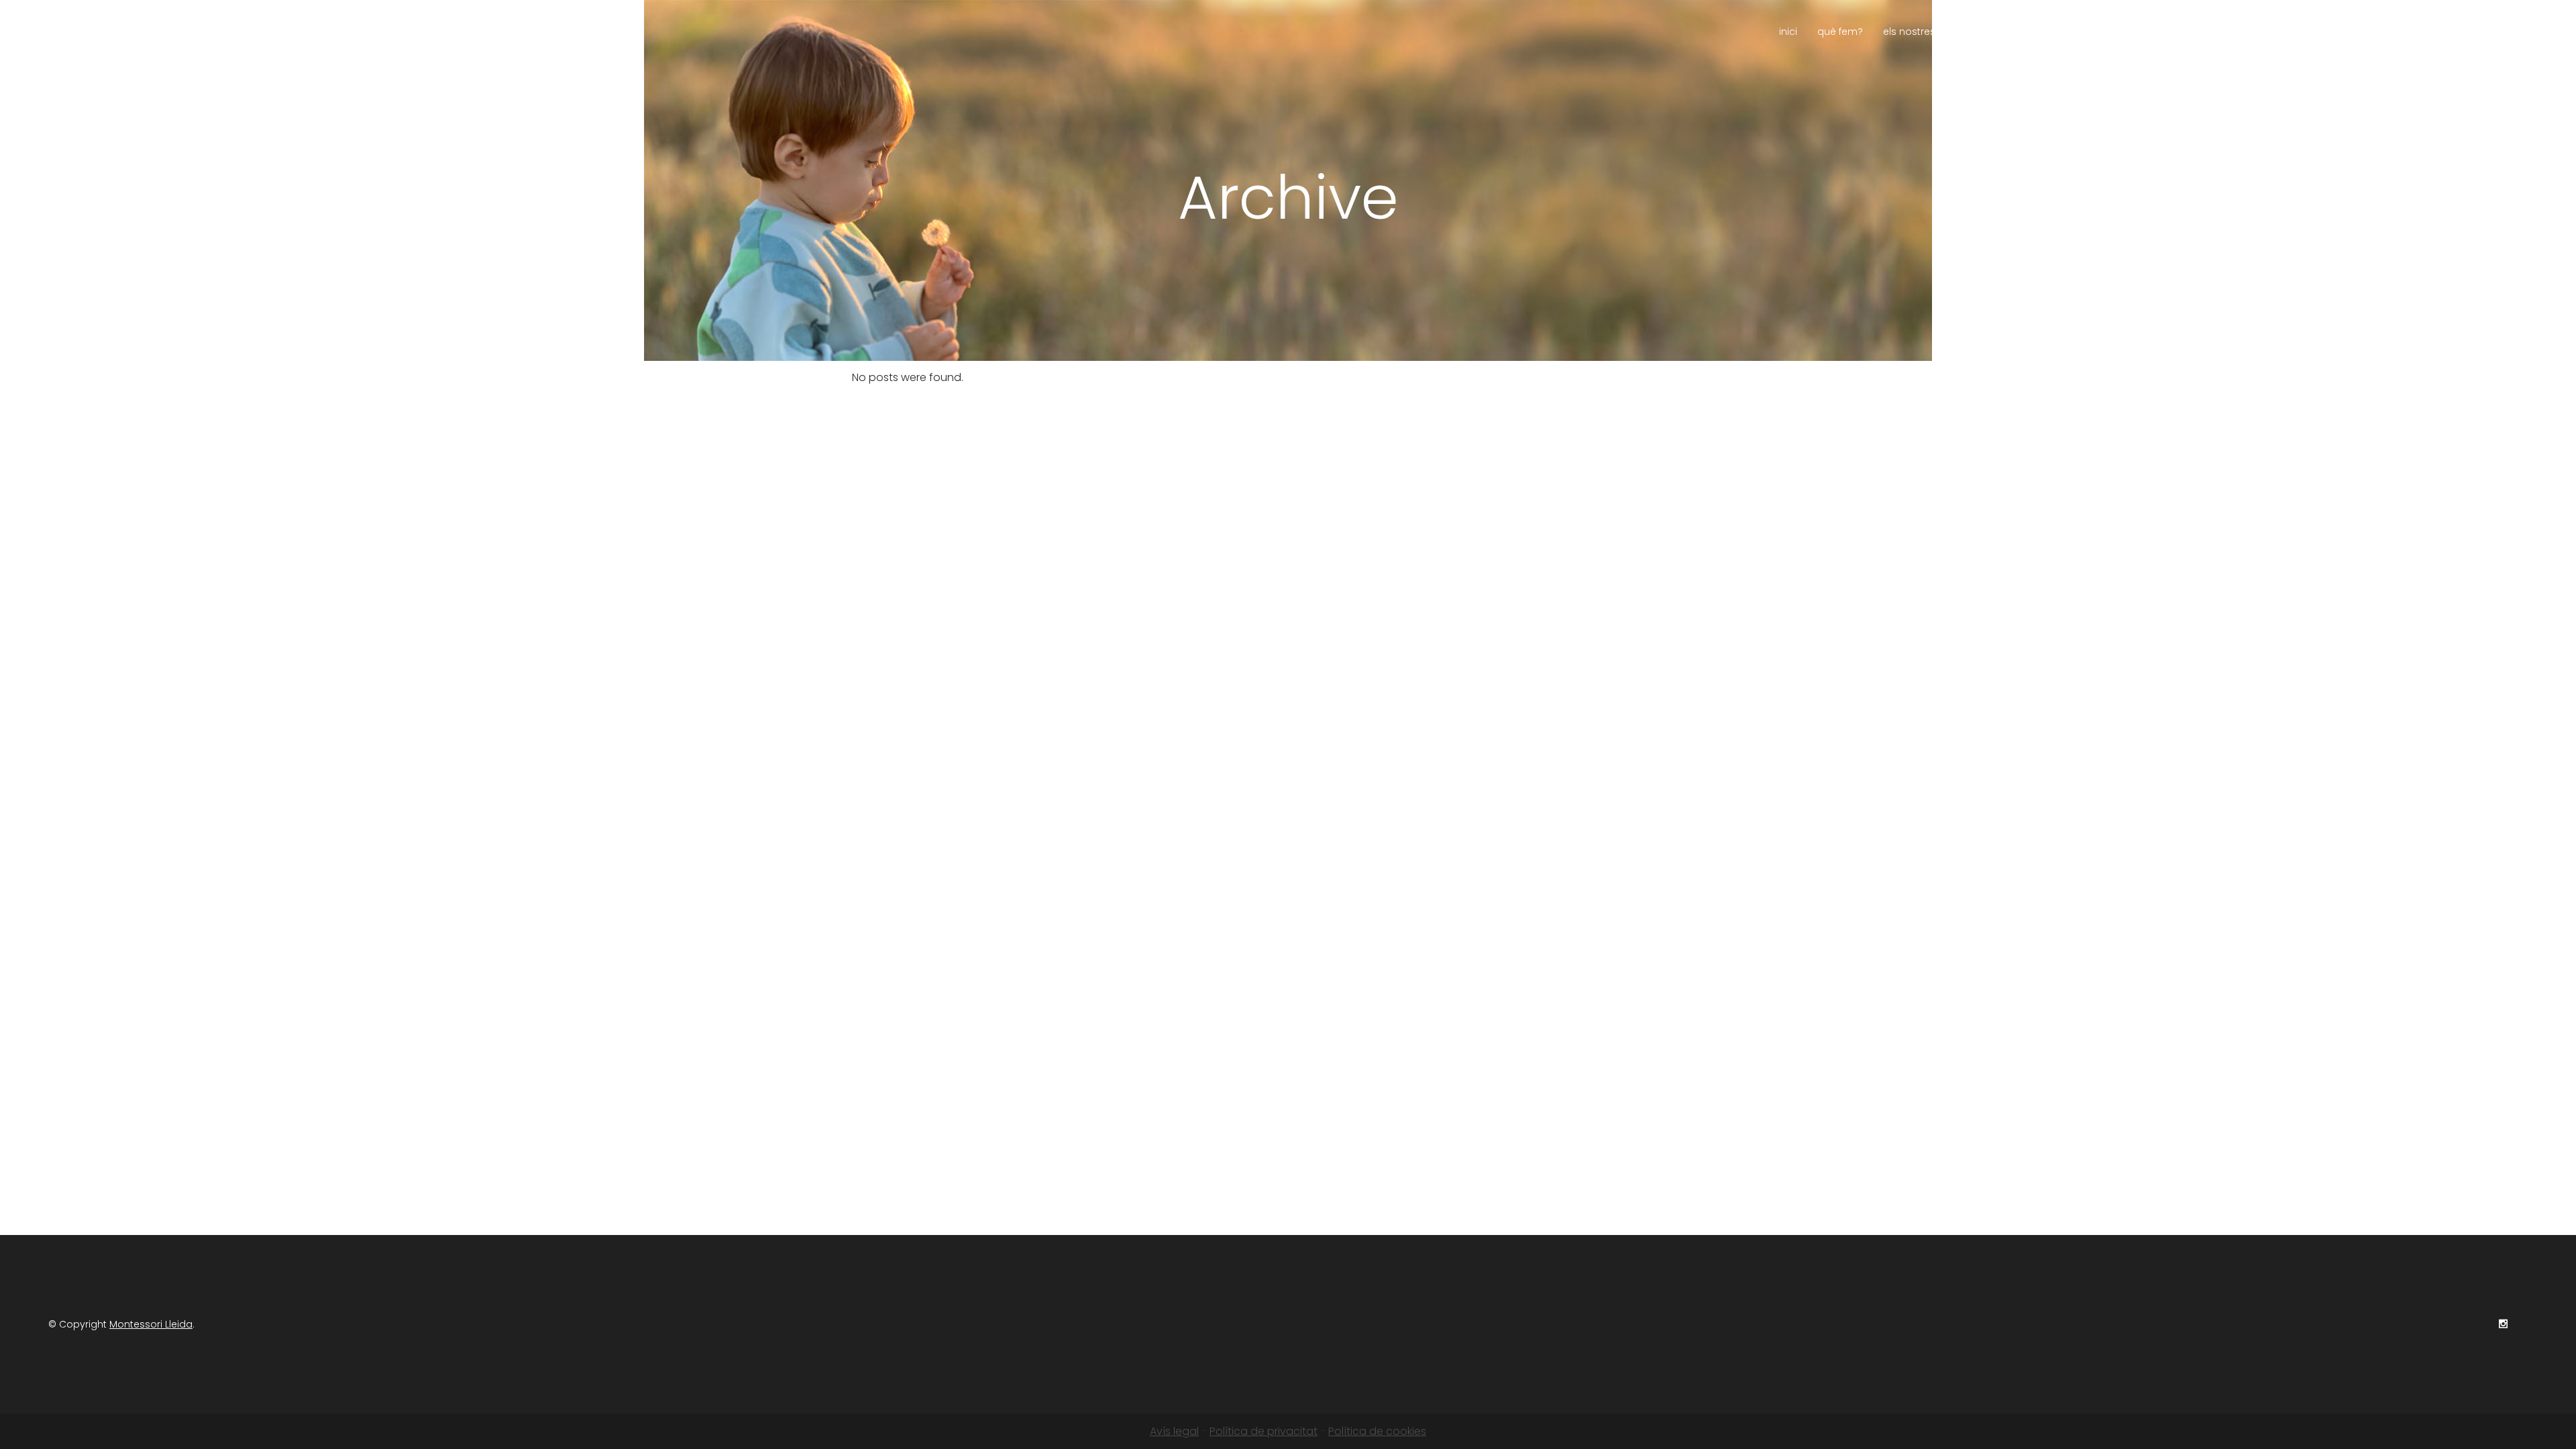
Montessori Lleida (151, 1324)
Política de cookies (1377, 1431)
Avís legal (1174, 1431)
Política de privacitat (1264, 1431)
